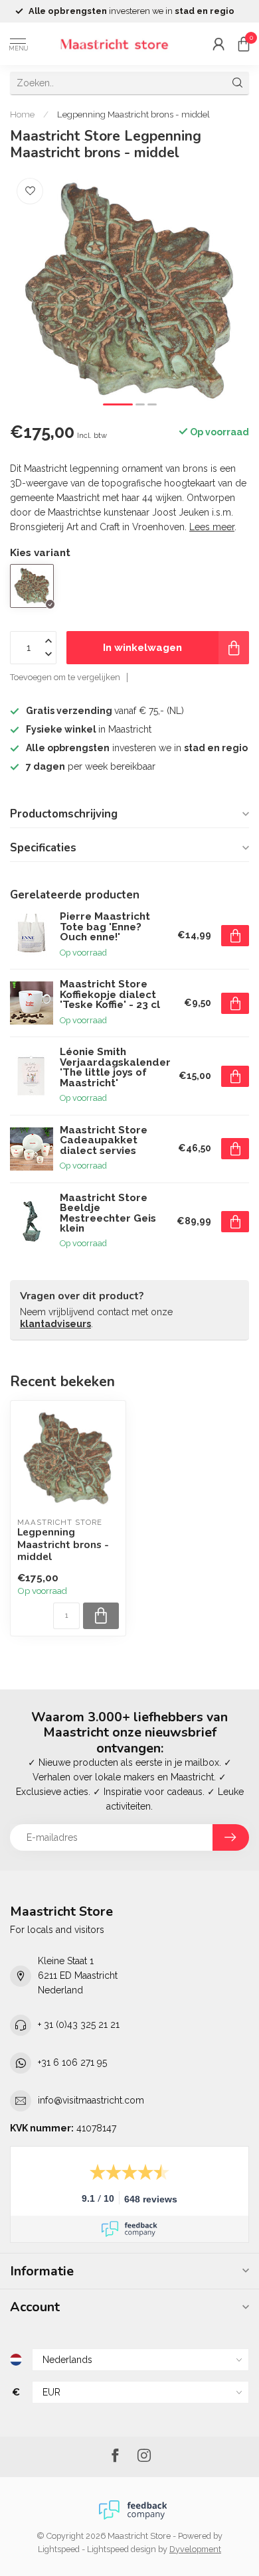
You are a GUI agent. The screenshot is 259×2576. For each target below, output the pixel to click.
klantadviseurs (55, 1324)
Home (22, 114)
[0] (244, 44)
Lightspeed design (122, 2549)
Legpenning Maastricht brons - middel (133, 114)
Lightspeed (59, 2549)
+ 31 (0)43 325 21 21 (79, 2025)
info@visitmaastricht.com (91, 2100)
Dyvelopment (195, 2549)
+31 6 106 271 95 (72, 2062)
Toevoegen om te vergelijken (65, 677)
